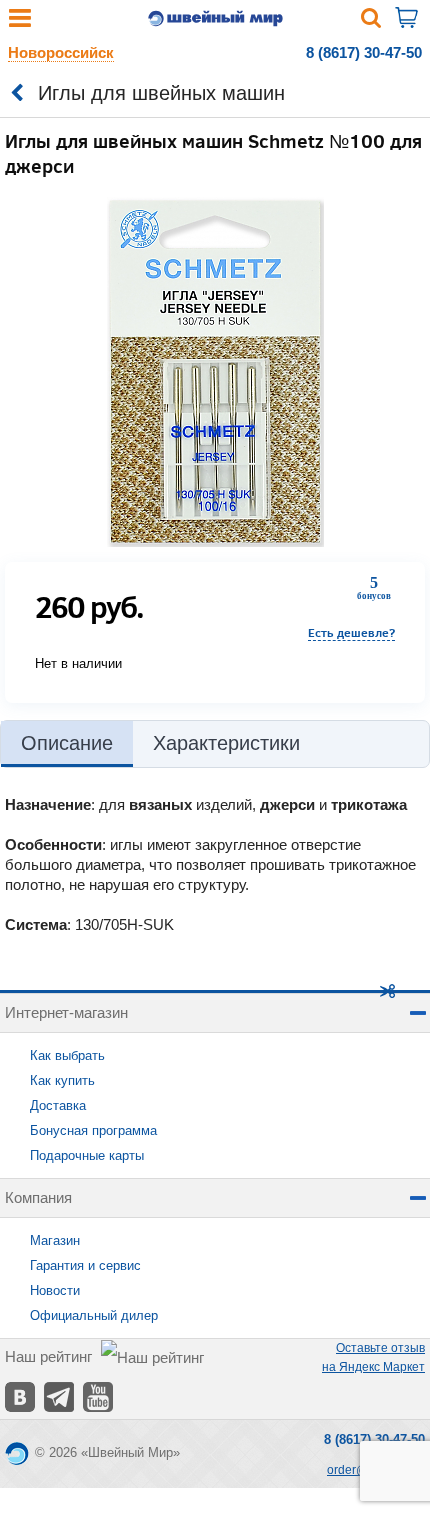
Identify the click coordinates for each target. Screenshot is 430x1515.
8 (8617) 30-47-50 (364, 52)
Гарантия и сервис (85, 1265)
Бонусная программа (93, 1130)
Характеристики (226, 743)
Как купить (62, 1080)
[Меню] (20, 22)
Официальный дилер (94, 1315)
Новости (55, 1290)
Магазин (55, 1240)
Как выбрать (67, 1055)
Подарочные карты (87, 1155)
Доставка (58, 1105)
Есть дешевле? (351, 632)
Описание (67, 743)
